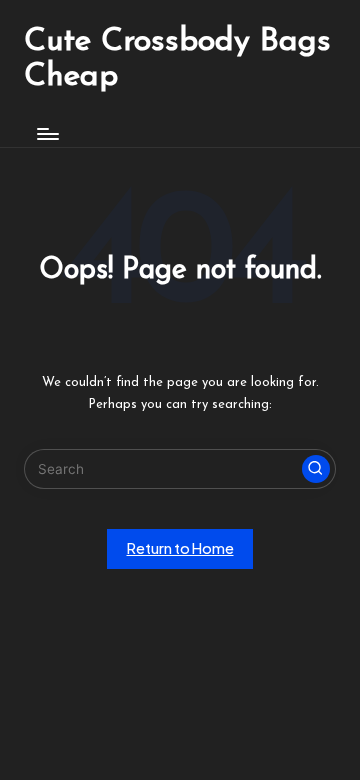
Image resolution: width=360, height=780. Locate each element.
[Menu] (47, 133)
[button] (316, 469)
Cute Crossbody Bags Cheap (177, 59)
